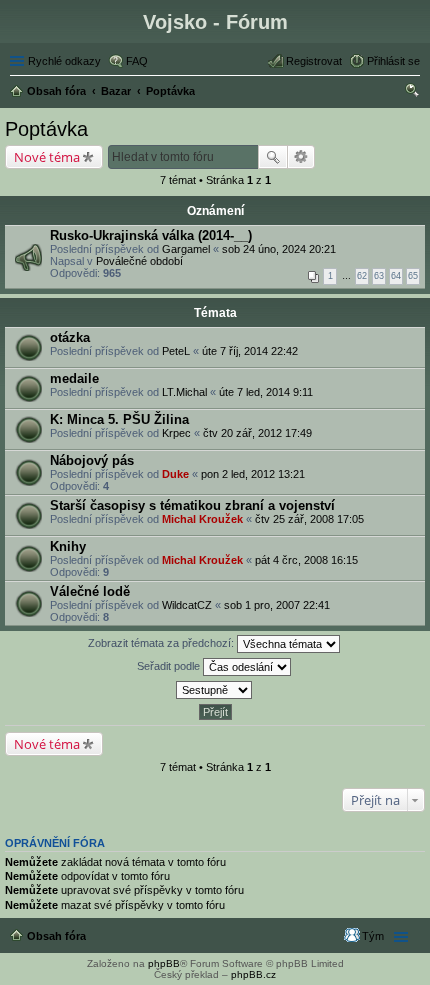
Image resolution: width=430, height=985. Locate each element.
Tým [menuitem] (373, 936)
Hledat (273, 157)
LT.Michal (184, 392)
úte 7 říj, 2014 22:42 (250, 351)
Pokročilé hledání (301, 157)
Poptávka (46, 129)
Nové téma (47, 157)
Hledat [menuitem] (413, 93)
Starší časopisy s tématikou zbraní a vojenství (192, 505)
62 (362, 276)
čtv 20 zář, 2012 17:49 (257, 433)
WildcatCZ (187, 605)
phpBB (164, 963)
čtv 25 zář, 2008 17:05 (309, 519)
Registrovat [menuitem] (314, 61)
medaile (74, 378)
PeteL (176, 351)
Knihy (68, 546)
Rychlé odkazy (64, 61)
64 (396, 276)
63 (379, 276)
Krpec (176, 433)
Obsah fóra (56, 936)
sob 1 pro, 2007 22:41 (277, 605)
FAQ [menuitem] (137, 61)
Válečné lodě (90, 591)
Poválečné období (139, 261)
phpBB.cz (253, 974)
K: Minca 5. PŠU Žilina (119, 419)
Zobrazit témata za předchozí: (162, 643)
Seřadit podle (170, 666)
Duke (175, 474)
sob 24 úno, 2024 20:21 (279, 249)
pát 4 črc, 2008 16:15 (306, 560)
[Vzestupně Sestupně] (215, 690)
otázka (70, 337)
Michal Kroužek (202, 519)
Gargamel (186, 249)
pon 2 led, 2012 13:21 (253, 474)
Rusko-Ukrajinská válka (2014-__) (151, 235)
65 (413, 276)
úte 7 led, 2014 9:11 (266, 392)
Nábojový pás (92, 460)
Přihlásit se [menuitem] (393, 61)
